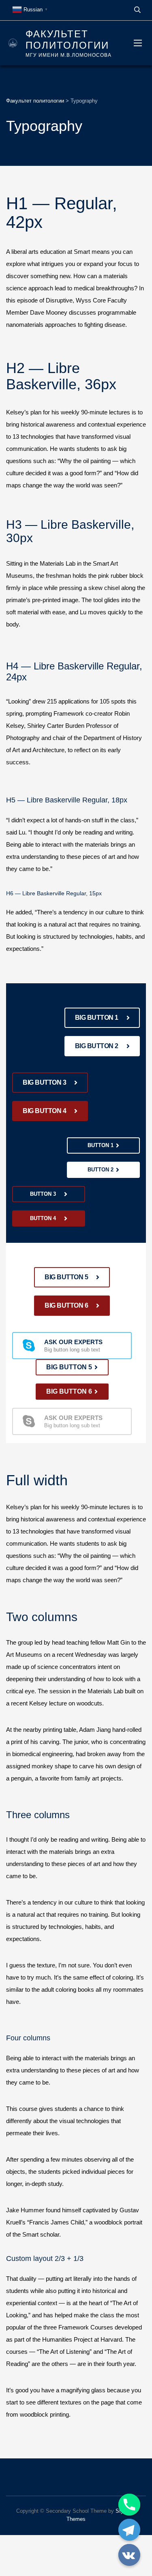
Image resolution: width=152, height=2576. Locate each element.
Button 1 (101, 1145)
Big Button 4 (44, 1111)
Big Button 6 (66, 1305)
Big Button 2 (97, 1046)
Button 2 (101, 1170)
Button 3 (43, 1194)
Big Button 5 (66, 1277)
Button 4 (43, 1218)
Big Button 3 (44, 1082)
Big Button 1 (97, 1018)
